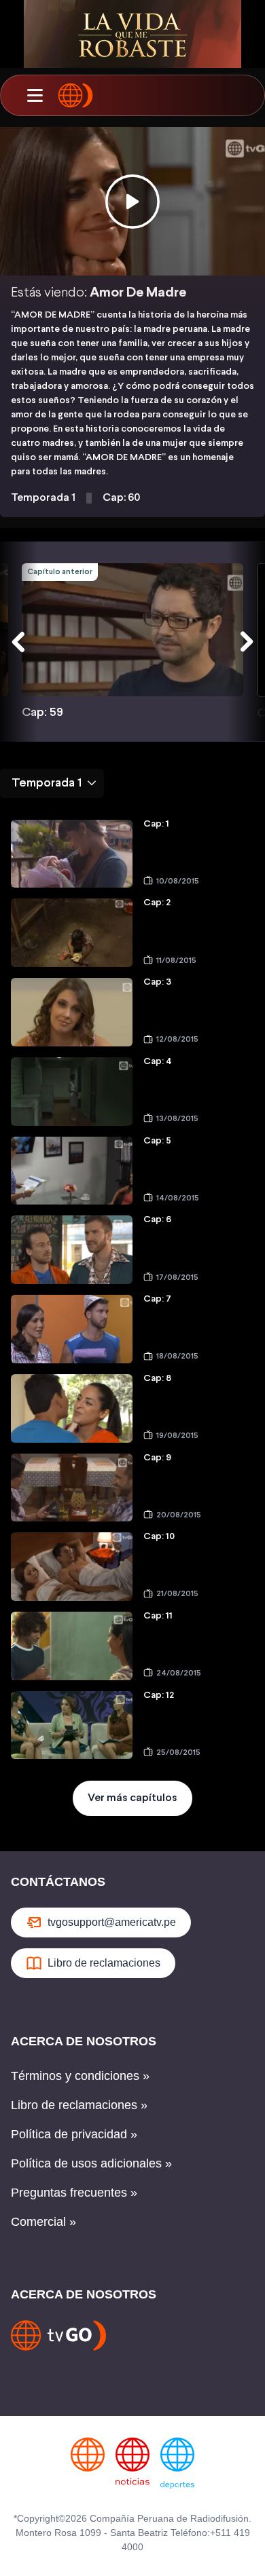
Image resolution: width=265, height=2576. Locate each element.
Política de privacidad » (74, 2134)
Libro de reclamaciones (104, 1963)
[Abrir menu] (35, 96)
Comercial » (43, 2222)
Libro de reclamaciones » (79, 2105)
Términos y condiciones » (80, 2076)
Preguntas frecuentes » (74, 2193)
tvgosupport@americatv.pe (112, 1922)
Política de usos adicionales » (91, 2163)
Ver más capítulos (132, 1798)
